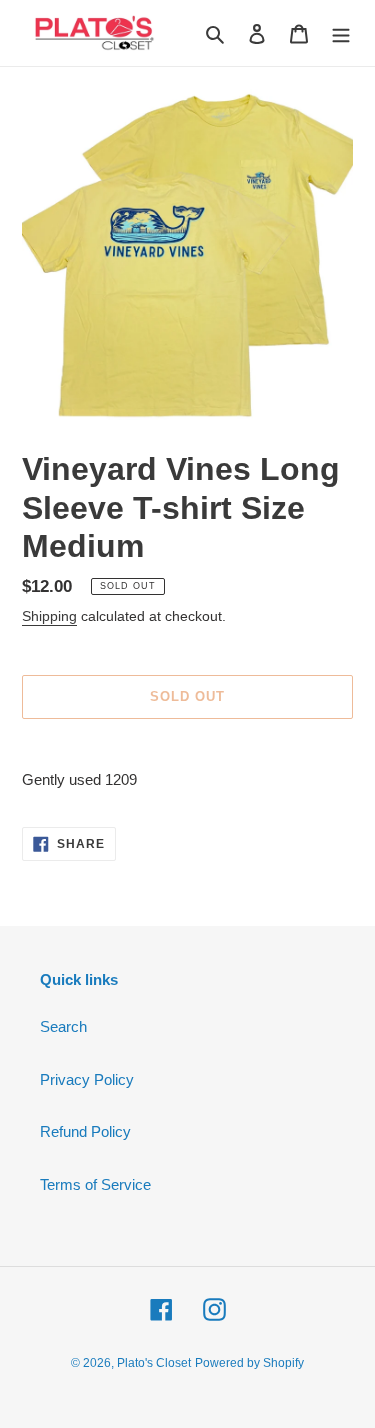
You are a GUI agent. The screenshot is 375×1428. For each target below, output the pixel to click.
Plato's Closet (154, 1363)
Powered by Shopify (249, 1363)
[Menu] (341, 33)
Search (63, 1026)
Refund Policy (85, 1131)
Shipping (49, 616)
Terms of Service (95, 1184)
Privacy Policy (87, 1079)
